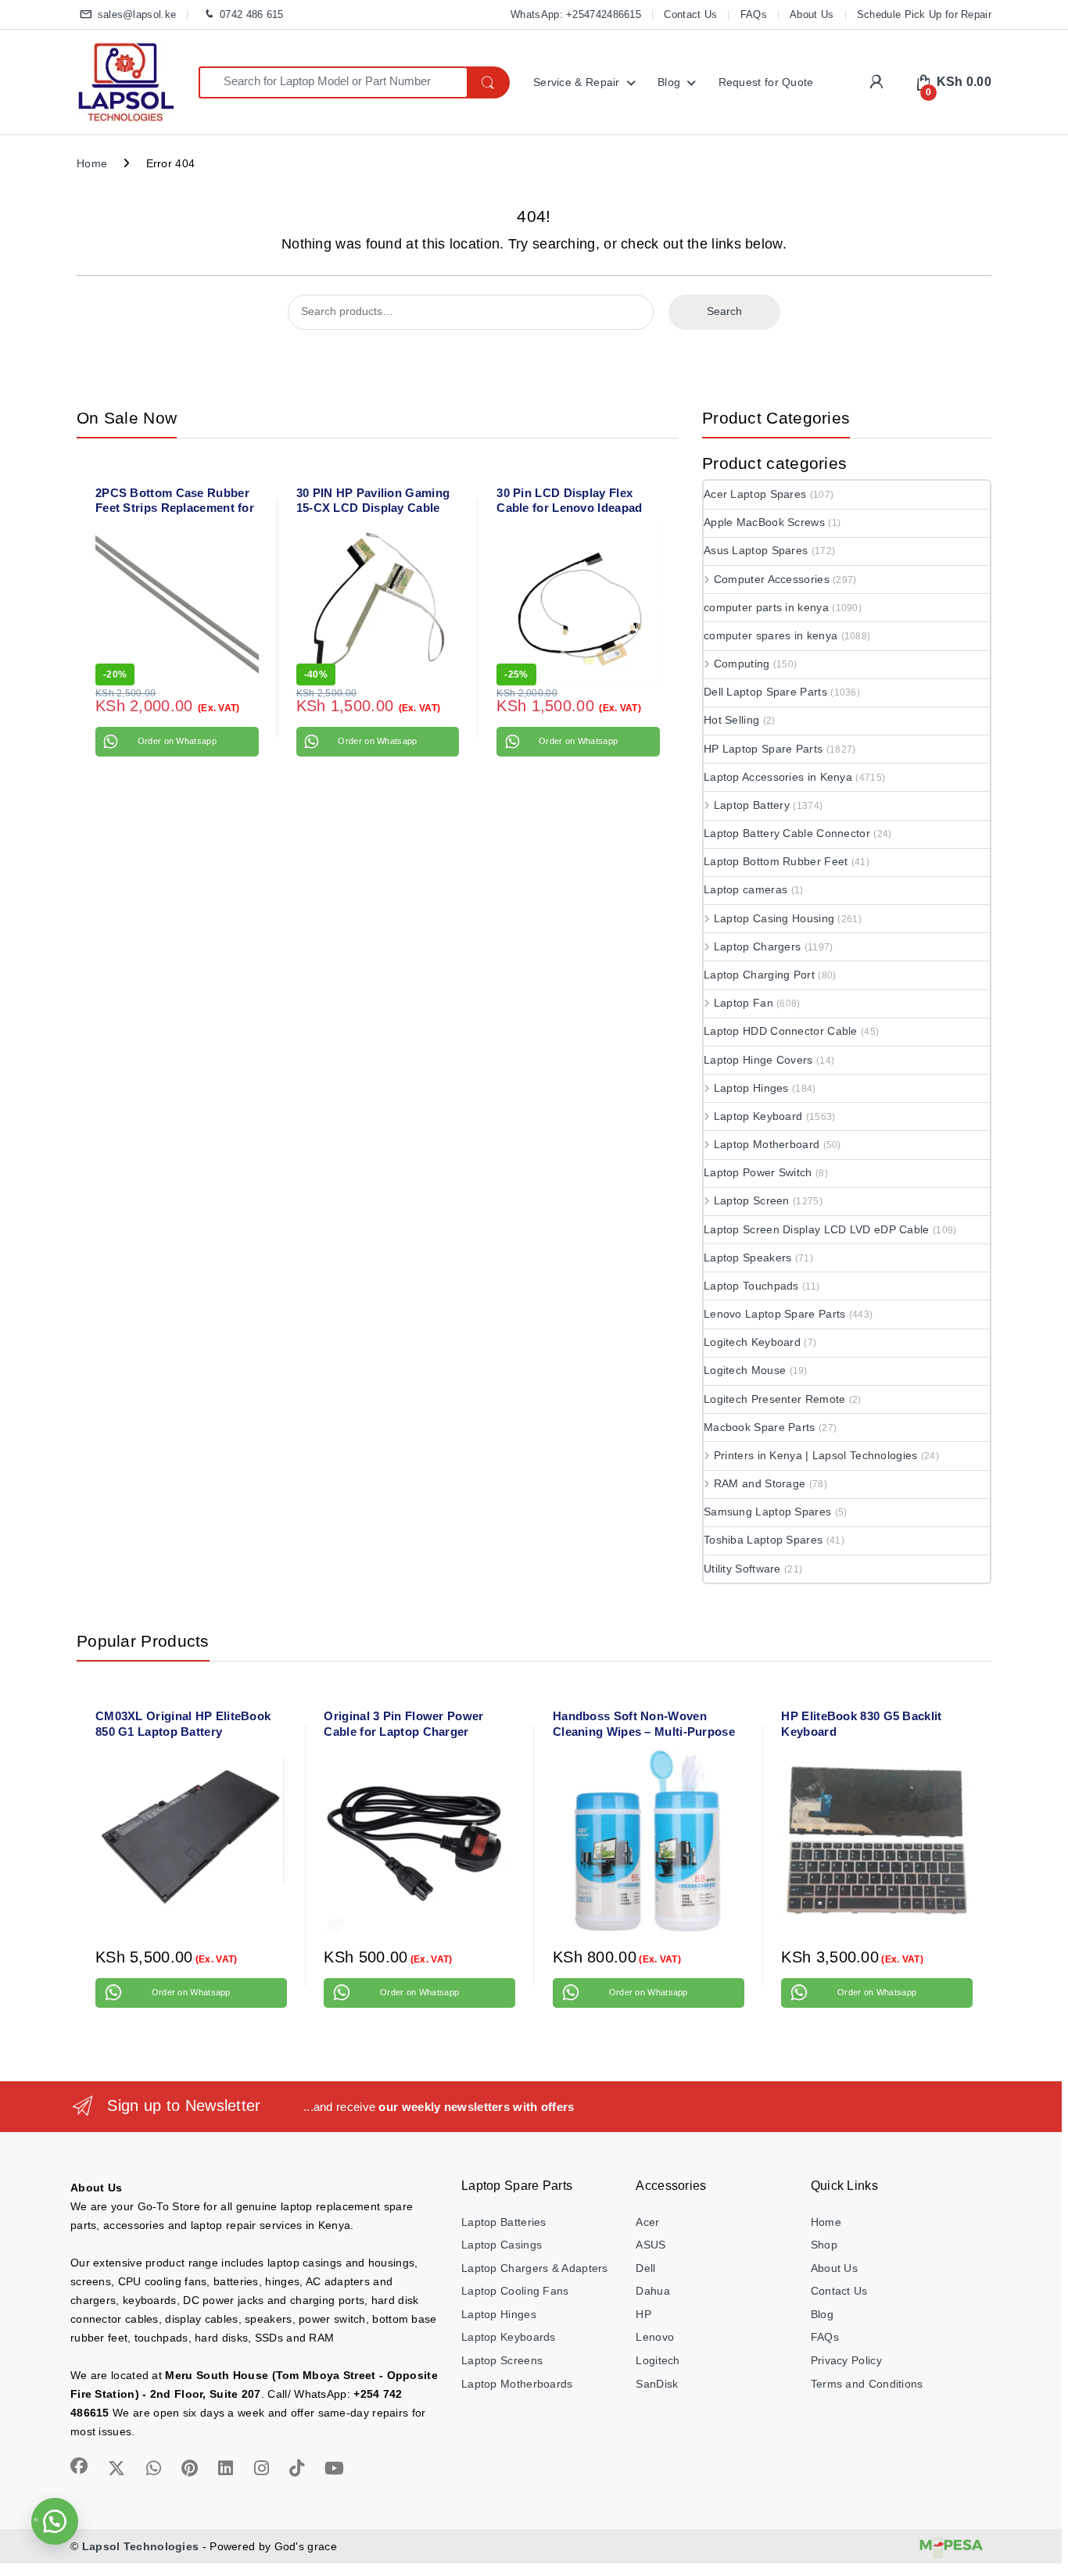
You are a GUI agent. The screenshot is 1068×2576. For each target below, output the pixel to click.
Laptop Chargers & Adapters (535, 2268)
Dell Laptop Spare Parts (765, 692)
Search (724, 311)
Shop (824, 2245)
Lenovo (655, 2337)
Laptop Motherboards (517, 2384)
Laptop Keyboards (509, 2337)
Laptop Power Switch (758, 1172)
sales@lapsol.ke (137, 14)
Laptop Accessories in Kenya (778, 777)
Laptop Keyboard (758, 1116)
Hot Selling (731, 720)
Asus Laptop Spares (756, 550)
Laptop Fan (744, 1003)
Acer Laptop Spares (755, 494)
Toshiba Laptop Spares (763, 1540)
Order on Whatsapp (177, 741)
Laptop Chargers (757, 946)
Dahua (653, 2291)
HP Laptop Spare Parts (763, 749)
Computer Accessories (772, 579)
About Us (812, 14)
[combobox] (333, 82)
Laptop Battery (752, 805)
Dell (645, 2268)
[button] (55, 2521)
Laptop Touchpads (751, 1286)
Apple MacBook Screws (764, 522)
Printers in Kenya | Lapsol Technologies (816, 1455)
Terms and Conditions (867, 2384)
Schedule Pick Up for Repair (924, 14)
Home (92, 163)
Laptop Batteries (504, 2222)
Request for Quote (766, 82)
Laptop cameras (745, 889)
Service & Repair (577, 82)
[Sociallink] (79, 2466)
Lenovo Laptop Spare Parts (775, 1314)
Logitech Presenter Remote (775, 1399)
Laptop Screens (502, 2360)
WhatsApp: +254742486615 (576, 14)
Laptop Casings (502, 2245)
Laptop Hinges (751, 1088)
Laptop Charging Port (759, 975)
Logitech (658, 2360)
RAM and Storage (760, 1483)
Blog (669, 82)
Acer (647, 2222)
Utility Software (742, 1569)
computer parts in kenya (766, 607)
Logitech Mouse (745, 1370)
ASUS (650, 2245)
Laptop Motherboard (767, 1144)
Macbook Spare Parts (760, 1427)
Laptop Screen (752, 1200)
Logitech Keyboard (752, 1342)
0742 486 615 (251, 14)
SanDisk (657, 2384)
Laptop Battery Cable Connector (787, 833)
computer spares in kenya (771, 635)
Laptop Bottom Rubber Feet (776, 861)
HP (643, 2314)
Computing (742, 664)
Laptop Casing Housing (774, 918)
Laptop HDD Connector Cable (781, 1031)
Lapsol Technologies (141, 2546)
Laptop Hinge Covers (758, 1060)
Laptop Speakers (748, 1258)
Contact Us (690, 14)
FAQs (754, 14)
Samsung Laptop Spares (767, 1512)
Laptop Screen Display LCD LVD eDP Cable (817, 1229)
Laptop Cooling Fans (515, 2291)
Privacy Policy (846, 2360)
